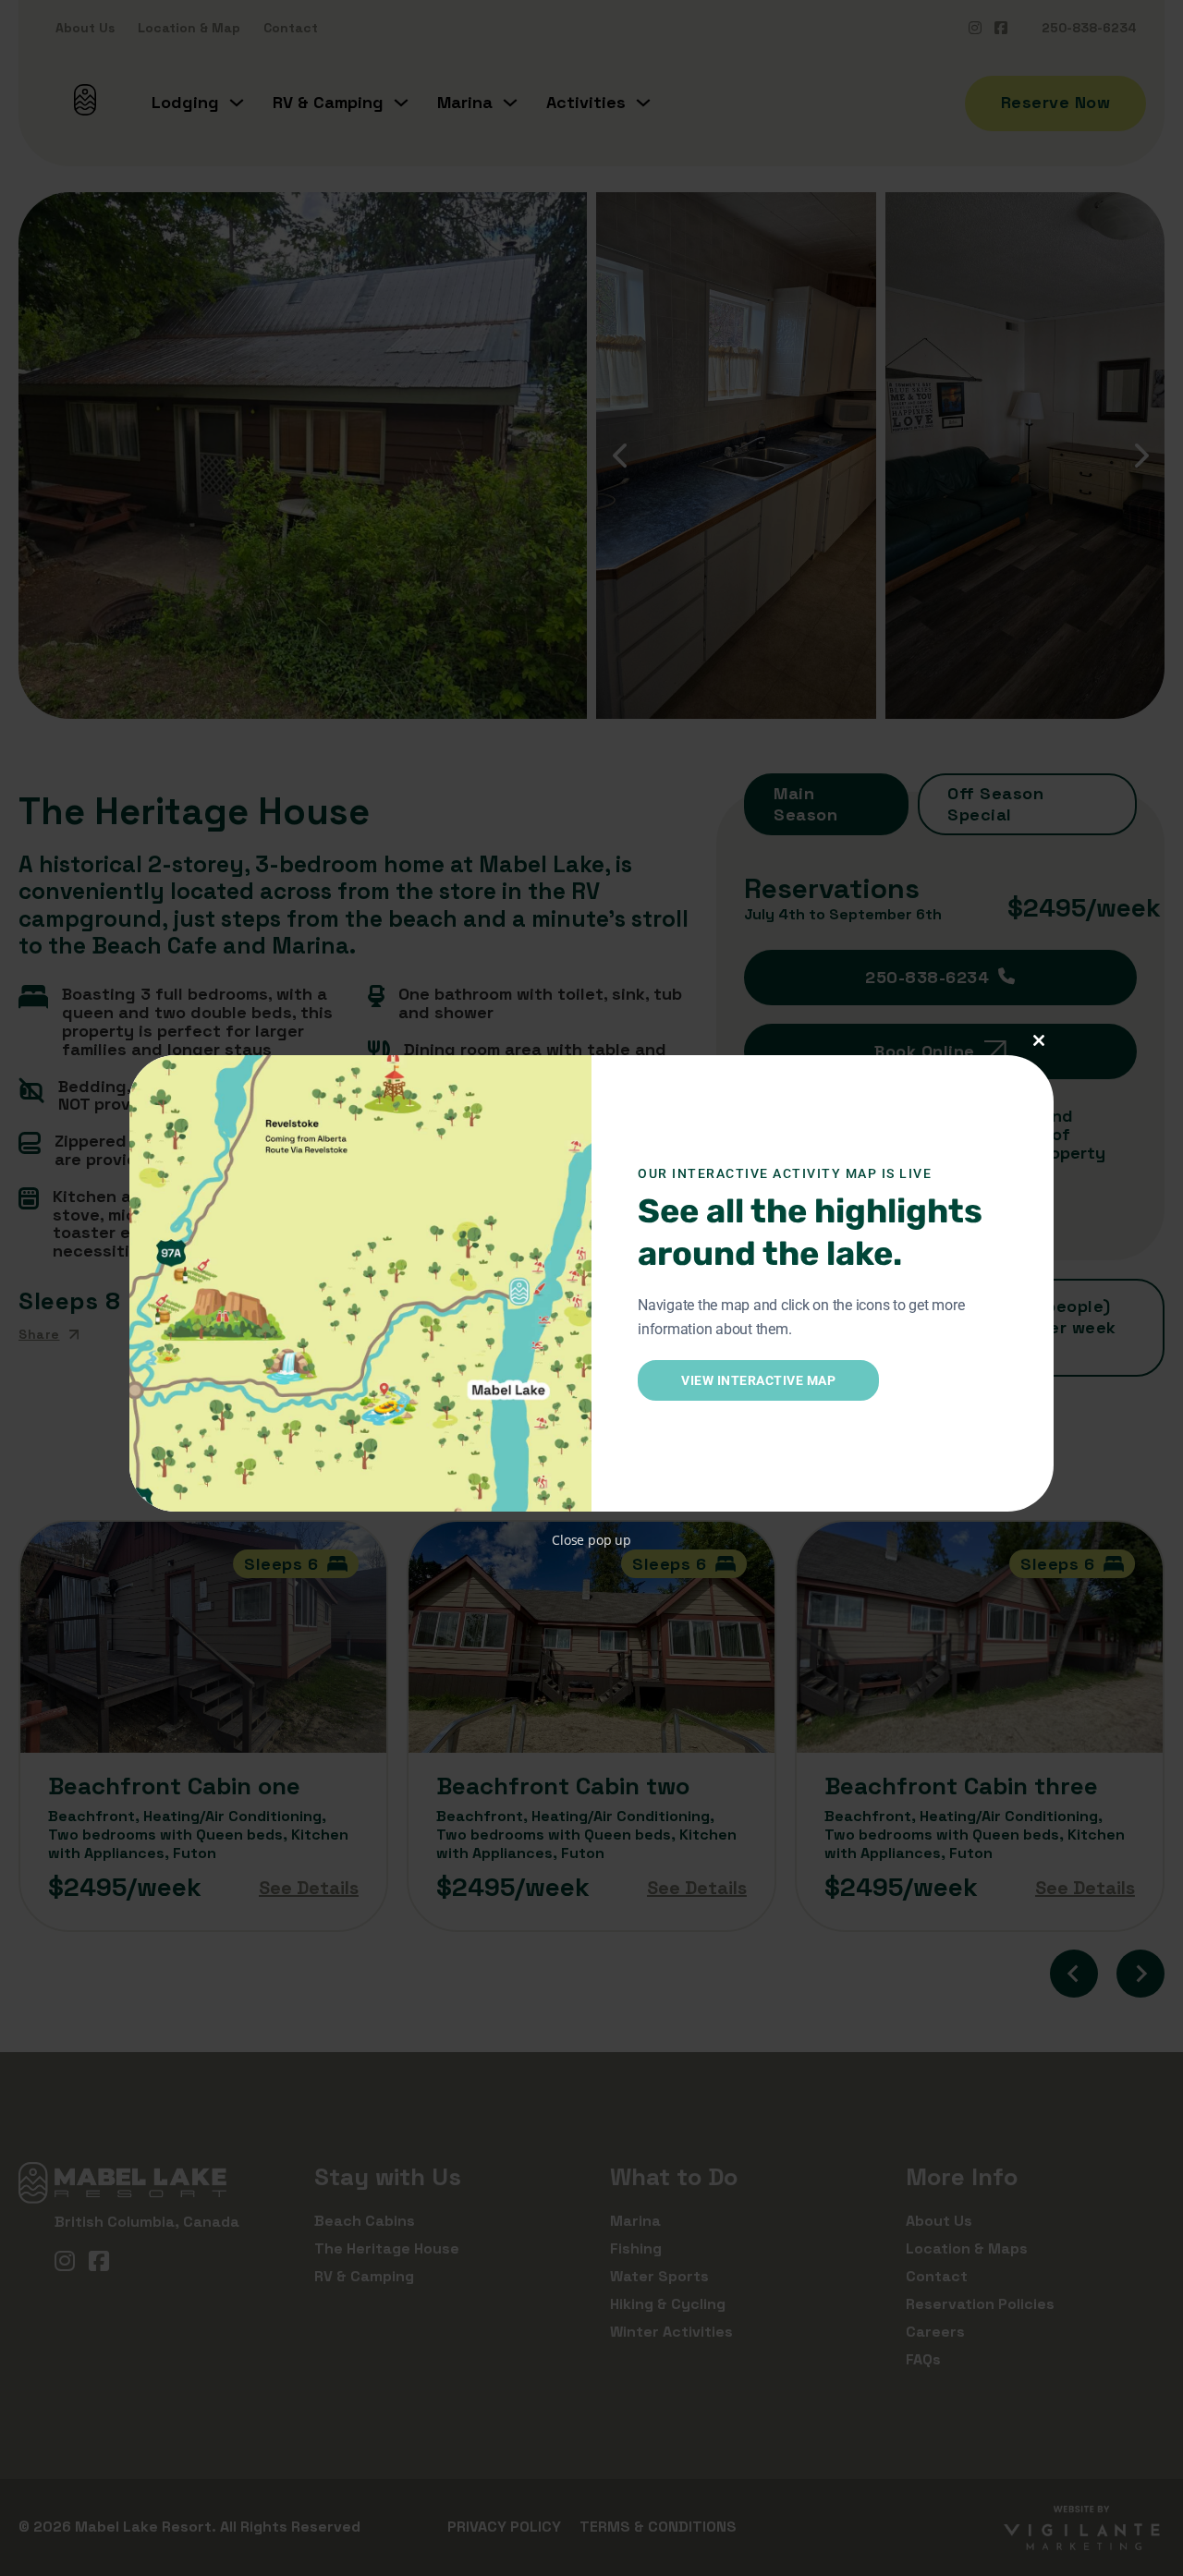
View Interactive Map (758, 1380)
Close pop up (591, 1540)
